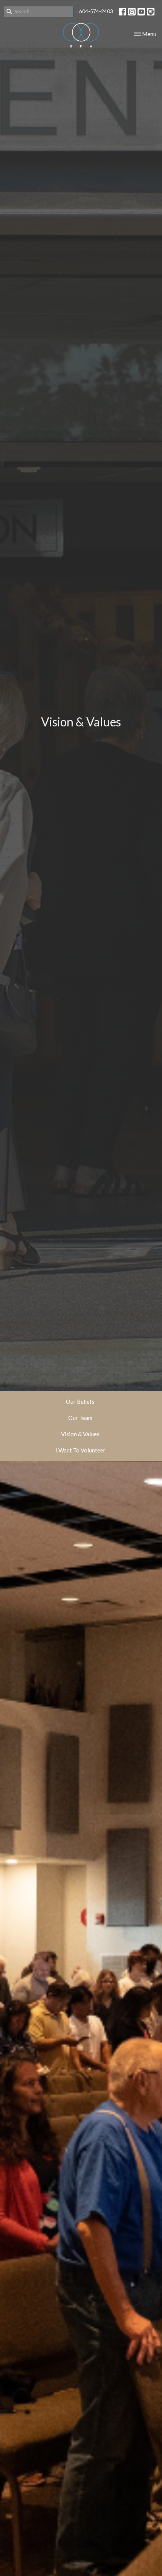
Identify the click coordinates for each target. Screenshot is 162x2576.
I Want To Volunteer (80, 1450)
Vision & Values (80, 1434)
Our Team (80, 1418)
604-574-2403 (96, 11)
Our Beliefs (80, 1402)
